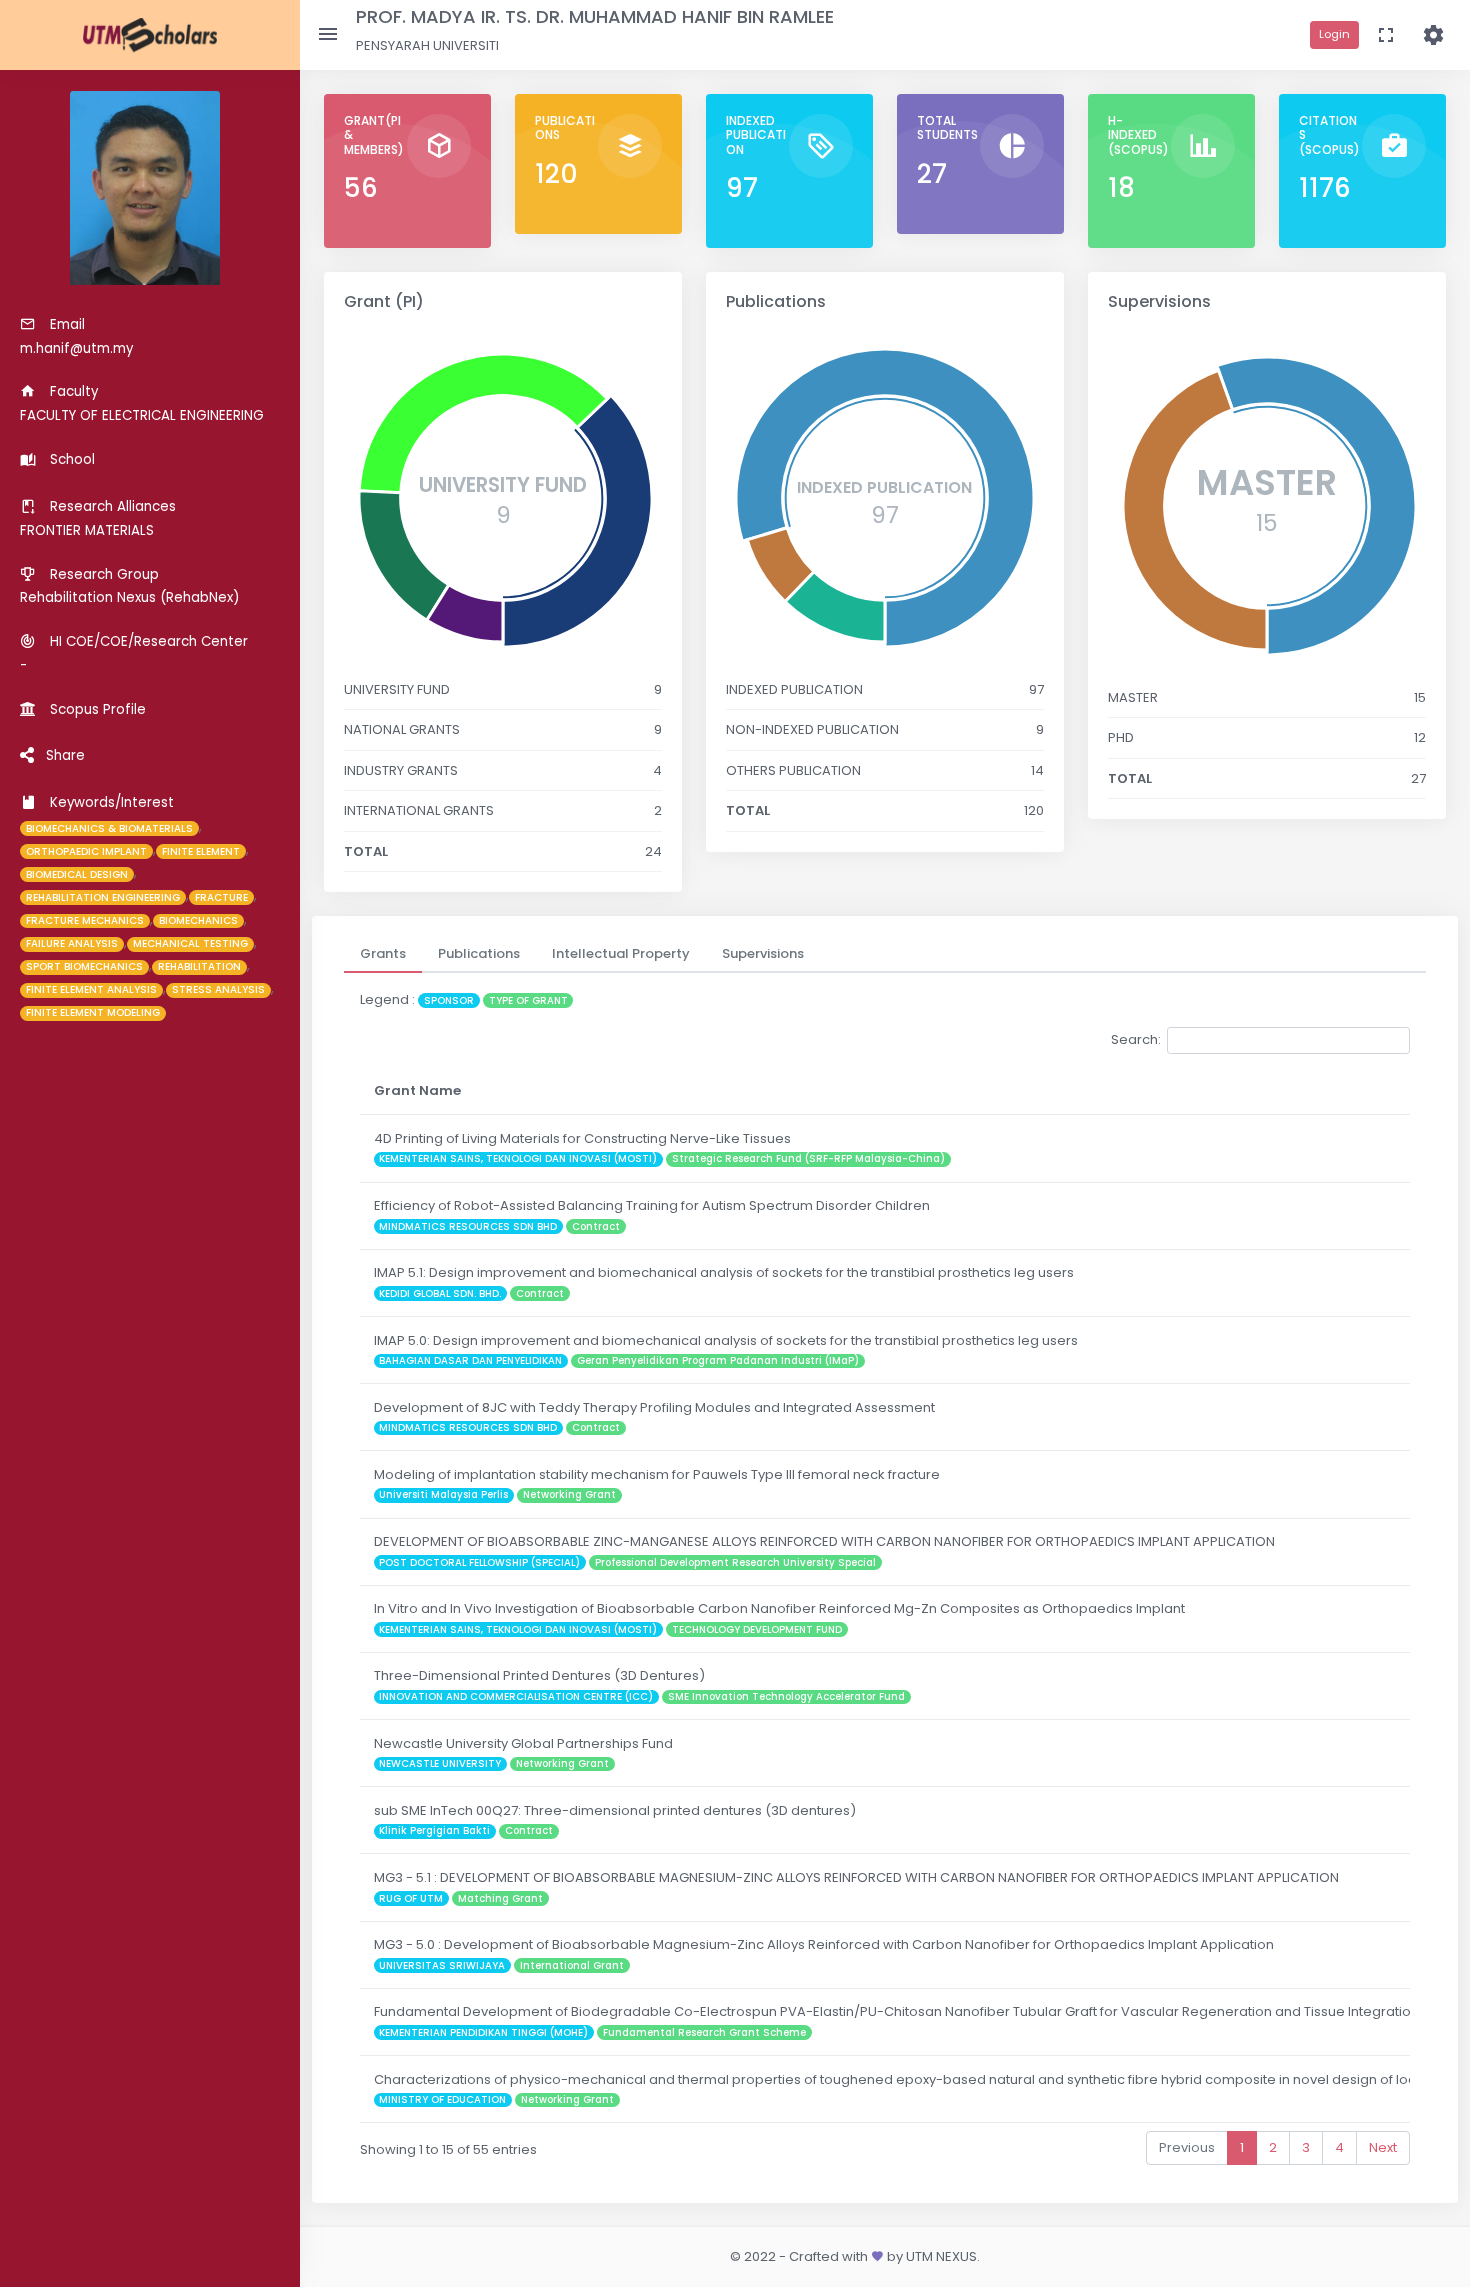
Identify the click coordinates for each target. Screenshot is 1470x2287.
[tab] (383, 954)
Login (1334, 34)
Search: (1136, 1039)
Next (1383, 2147)
